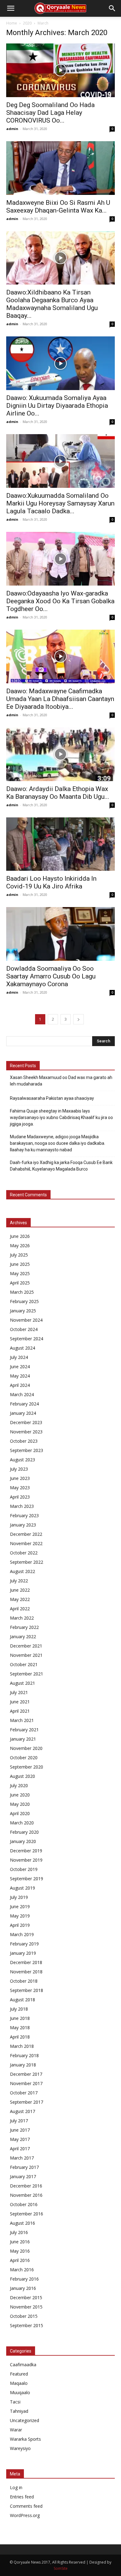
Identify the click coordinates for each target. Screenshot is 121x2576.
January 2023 (23, 1525)
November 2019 (26, 1860)
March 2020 (22, 1823)
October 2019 (24, 1869)
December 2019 (26, 1851)
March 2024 (22, 1394)
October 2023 (24, 1441)
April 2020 (20, 1813)
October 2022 (24, 1553)
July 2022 (19, 1581)
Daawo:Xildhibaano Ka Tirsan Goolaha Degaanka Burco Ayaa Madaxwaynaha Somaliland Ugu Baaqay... (52, 304)
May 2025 (20, 1273)
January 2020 (23, 1841)
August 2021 (22, 1683)
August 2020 (22, 1776)
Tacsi (15, 2402)
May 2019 (20, 1916)
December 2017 (26, 2074)
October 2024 (24, 1329)
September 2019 (27, 1879)
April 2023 (20, 1497)
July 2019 (19, 1897)
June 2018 (20, 2018)
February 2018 (24, 2055)
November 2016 (26, 2195)
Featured (19, 2374)
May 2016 (20, 2251)
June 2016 (20, 2242)
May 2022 (20, 1599)
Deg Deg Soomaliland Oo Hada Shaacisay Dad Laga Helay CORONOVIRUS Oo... (50, 113)
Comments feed (26, 2506)
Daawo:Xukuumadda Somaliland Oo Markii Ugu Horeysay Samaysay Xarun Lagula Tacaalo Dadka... (60, 503)
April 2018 (20, 2037)
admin (12, 129)
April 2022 (20, 1609)
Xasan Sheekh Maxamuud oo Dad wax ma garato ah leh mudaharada (61, 1081)
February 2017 (24, 2167)
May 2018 (20, 2028)
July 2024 (19, 1357)
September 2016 (27, 2214)
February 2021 (24, 1730)
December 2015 (26, 2297)
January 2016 (23, 2288)
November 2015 (26, 2307)
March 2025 (22, 1292)
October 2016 (24, 2204)
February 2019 (24, 1944)
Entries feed (22, 2497)
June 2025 (20, 1264)
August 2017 (22, 2111)
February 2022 (24, 1627)
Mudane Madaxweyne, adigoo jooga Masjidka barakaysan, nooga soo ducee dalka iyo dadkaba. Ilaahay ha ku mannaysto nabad (58, 1143)
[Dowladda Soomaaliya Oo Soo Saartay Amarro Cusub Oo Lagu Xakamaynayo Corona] (60, 934)
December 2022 (26, 1534)
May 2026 (20, 1245)
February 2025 (24, 1301)
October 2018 (24, 1981)
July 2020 (19, 1785)
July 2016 (19, 2232)
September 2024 (27, 1339)
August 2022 (22, 1571)
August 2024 (22, 1348)
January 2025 (23, 1311)
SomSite (61, 2568)
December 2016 (26, 2186)
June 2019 (20, 1906)
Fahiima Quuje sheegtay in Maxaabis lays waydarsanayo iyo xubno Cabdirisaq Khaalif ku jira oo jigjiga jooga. (61, 1117)
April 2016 (20, 2260)
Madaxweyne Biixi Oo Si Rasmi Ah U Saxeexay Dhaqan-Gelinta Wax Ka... (58, 207)
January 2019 (23, 1953)
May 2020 (20, 1804)
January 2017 (23, 2176)
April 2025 (20, 1283)
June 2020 (20, 1795)
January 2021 (23, 1739)
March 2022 (22, 1618)
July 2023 (19, 1469)
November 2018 (26, 1972)
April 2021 (20, 1711)
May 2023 (20, 1488)
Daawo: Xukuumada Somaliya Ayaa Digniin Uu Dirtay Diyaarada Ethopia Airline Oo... (57, 406)
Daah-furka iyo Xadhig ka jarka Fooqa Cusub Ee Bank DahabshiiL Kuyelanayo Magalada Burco (61, 1166)
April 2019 (20, 1925)
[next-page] (78, 1019)
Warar (16, 2430)
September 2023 (27, 1450)
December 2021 (26, 1646)
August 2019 (22, 1888)
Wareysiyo (20, 2448)
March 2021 (22, 1720)
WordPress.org (25, 2515)
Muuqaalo (20, 2392)
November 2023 (26, 1432)
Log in (16, 2487)
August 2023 (22, 1460)
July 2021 (19, 1692)
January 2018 (23, 2065)
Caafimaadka (23, 2365)
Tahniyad (19, 2411)
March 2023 (22, 1506)
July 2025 (19, 1255)
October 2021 (24, 1664)
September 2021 (27, 1674)
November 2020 (26, 1748)
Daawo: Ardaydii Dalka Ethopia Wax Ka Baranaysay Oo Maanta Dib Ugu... (58, 793)
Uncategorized (25, 2420)
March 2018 (22, 2046)
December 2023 (26, 1422)
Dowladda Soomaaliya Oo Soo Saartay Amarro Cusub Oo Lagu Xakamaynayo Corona (51, 976)
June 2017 (20, 2130)
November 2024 (26, 1320)
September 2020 (27, 1767)
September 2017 (27, 2102)
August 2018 (22, 2000)
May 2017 (20, 2139)
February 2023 (24, 1515)
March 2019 (22, 1934)
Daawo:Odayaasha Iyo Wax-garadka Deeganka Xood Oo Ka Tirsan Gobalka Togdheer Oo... (60, 601)
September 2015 (27, 2325)
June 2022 (20, 1590)
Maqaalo (19, 2383)
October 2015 (24, 2316)
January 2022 (23, 1636)
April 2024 (20, 1385)
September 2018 (27, 1990)
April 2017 (20, 2149)
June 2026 (20, 1236)
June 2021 (20, 1702)
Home (12, 23)
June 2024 (20, 1367)
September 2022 (27, 1562)
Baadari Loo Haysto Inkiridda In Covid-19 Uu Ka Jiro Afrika (51, 882)
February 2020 (24, 1832)
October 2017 (24, 2093)
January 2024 (23, 1413)
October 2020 (24, 1758)
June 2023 (20, 1478)
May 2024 (20, 1376)
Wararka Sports (25, 2439)
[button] (11, 8)
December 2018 (26, 1962)
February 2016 (24, 2279)
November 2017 (26, 2083)
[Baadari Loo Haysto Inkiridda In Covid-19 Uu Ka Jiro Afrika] (60, 844)
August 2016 (22, 2223)
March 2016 (22, 2270)
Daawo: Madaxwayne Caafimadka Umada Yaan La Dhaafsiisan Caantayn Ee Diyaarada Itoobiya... (60, 699)
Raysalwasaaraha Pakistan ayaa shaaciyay (52, 1098)
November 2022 (26, 1543)
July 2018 (19, 2009)
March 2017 (22, 2158)
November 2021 (26, 1655)
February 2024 (24, 1404)
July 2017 (19, 2121)
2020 (27, 23)
